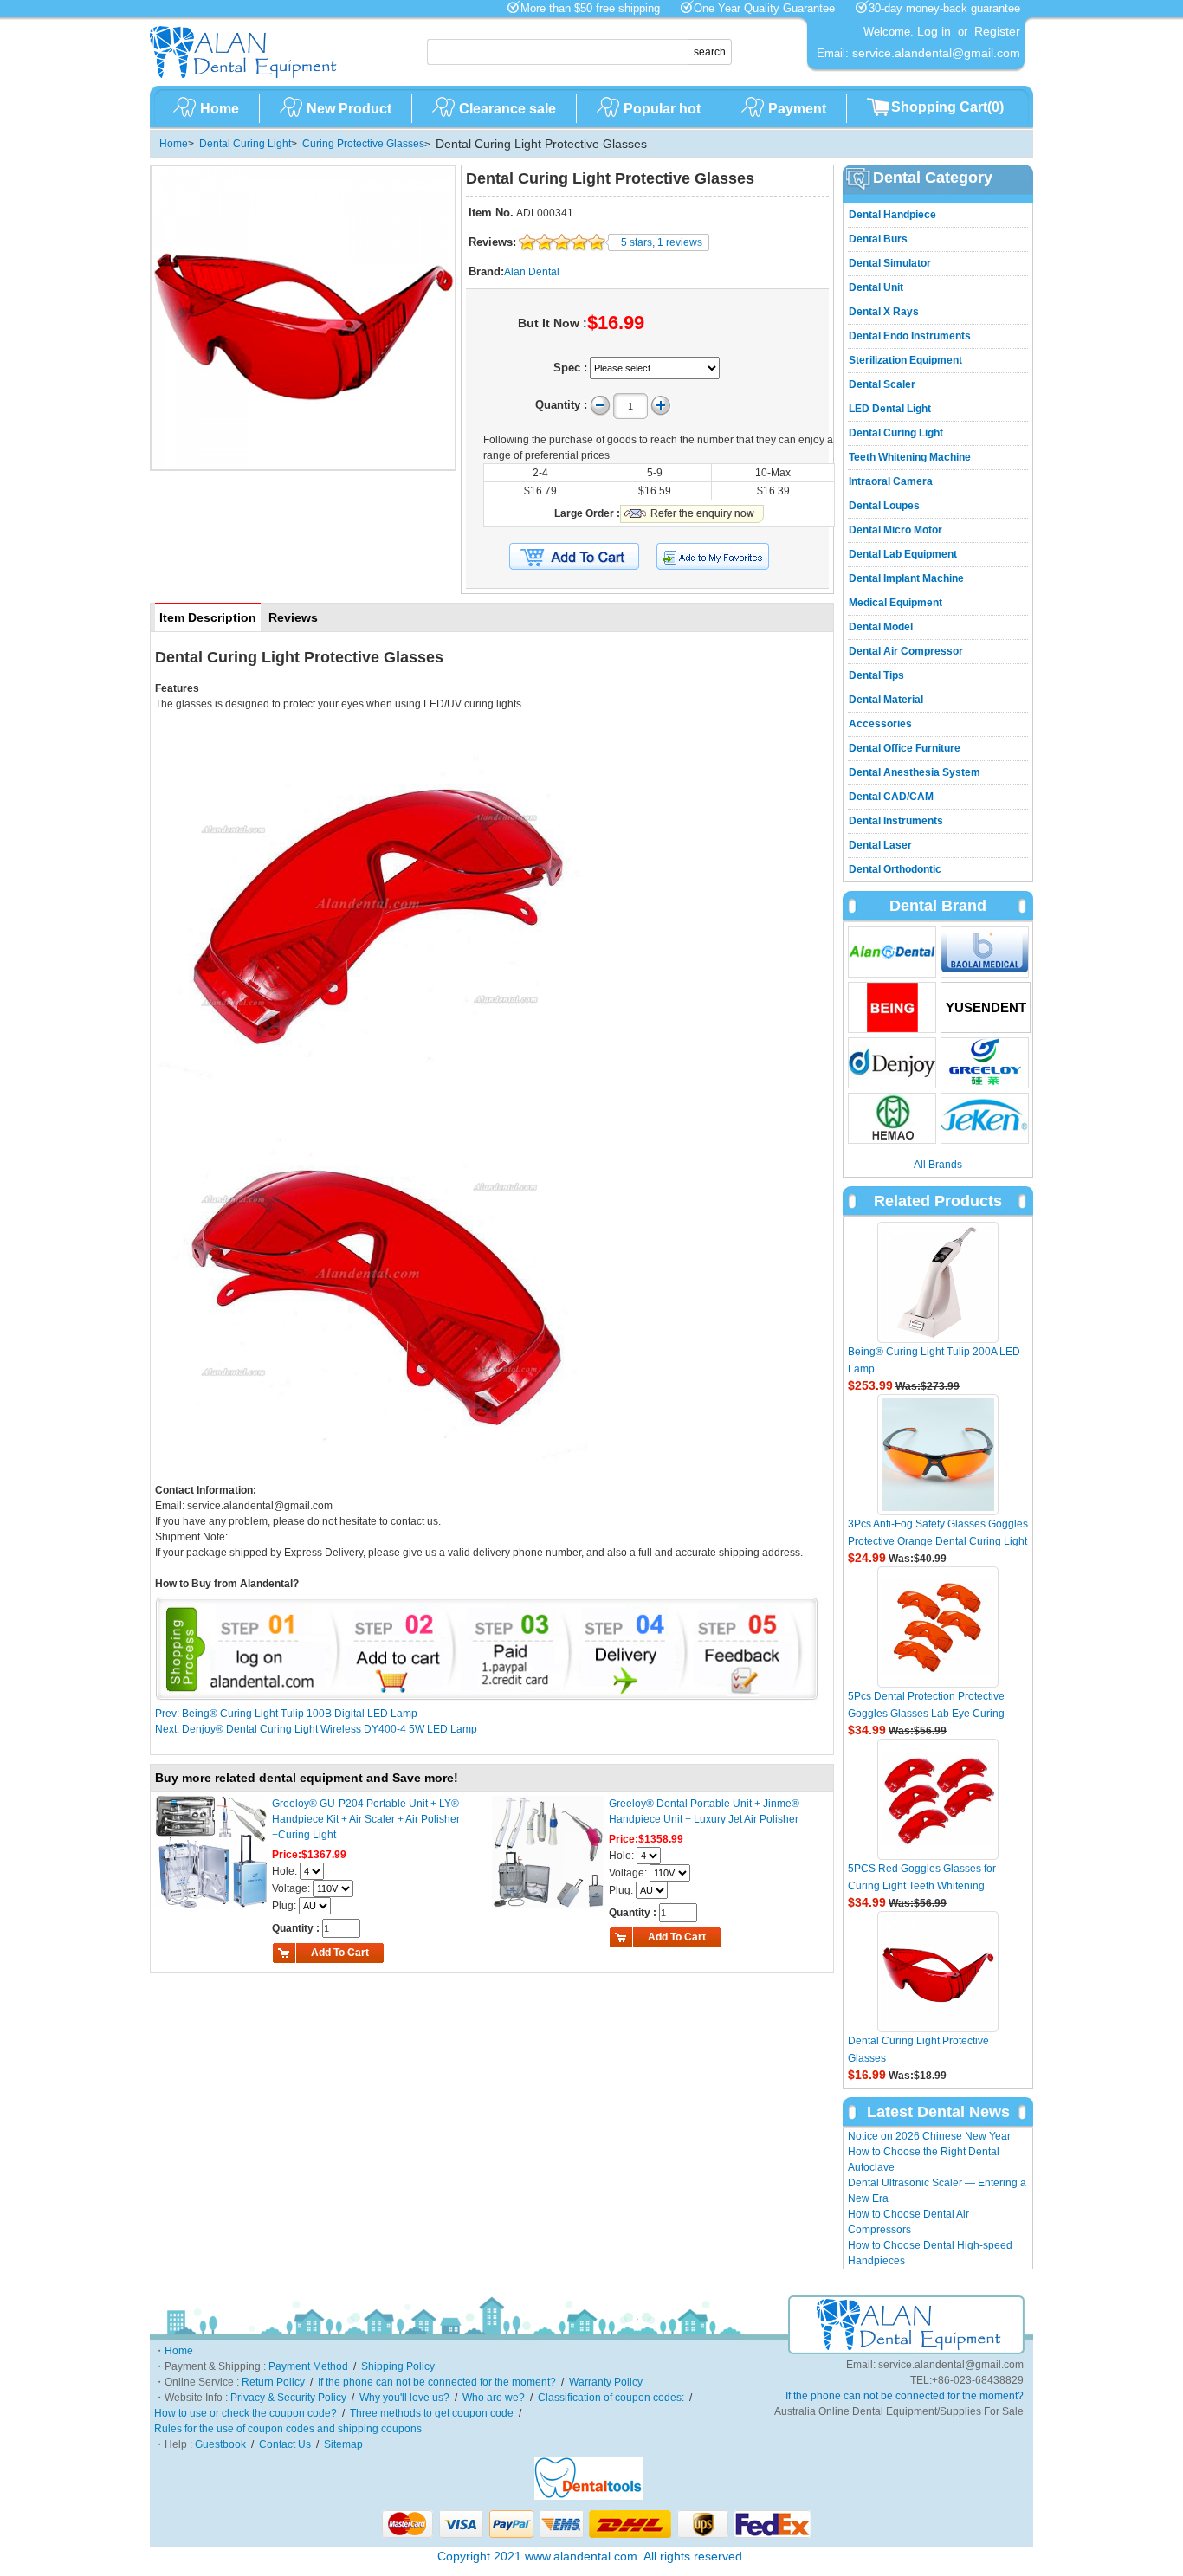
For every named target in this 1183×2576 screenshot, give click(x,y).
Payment (797, 109)
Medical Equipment (895, 603)
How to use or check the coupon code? (246, 2413)
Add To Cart (340, 1953)
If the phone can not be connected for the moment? (437, 2382)
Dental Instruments (896, 821)
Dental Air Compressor (906, 651)
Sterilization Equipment (905, 360)
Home (220, 109)
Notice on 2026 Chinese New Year (929, 2136)
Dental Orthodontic (895, 869)
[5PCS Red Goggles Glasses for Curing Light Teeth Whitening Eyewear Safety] (938, 1799)
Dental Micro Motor (895, 530)
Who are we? (494, 2398)
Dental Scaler (882, 384)
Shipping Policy (398, 2366)
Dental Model (881, 627)
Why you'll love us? (404, 2398)
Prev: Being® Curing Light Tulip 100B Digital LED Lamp (286, 1714)
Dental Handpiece (892, 215)
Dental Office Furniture (905, 748)
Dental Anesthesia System (915, 772)
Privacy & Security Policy (288, 2398)
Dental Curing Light (245, 144)
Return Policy (273, 2382)
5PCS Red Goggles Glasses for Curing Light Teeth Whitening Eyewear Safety (922, 1886)
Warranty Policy (606, 2382)
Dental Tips (876, 675)
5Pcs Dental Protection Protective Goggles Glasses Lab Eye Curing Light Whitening (926, 1714)
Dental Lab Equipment (903, 554)
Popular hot (662, 109)
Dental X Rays (884, 312)
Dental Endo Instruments (910, 336)
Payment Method (308, 2366)
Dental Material (886, 700)
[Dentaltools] (588, 2496)
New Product (349, 109)
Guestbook (220, 2444)
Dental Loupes (884, 506)
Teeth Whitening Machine (910, 457)
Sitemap (343, 2444)
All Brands (938, 1165)
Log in (934, 31)
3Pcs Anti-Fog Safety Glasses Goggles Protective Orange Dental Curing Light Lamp (938, 1541)
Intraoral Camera (891, 481)
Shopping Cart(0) (947, 107)
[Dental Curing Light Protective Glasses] (938, 1972)
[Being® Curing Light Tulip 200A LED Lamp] (938, 1282)
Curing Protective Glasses (363, 144)
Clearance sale (507, 109)
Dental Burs (878, 239)
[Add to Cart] (574, 557)
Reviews (293, 617)
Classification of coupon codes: (611, 2398)
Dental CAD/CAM (891, 797)
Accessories (880, 724)
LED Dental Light (890, 409)
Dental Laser (880, 845)
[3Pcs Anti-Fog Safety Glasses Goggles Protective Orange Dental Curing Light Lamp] (938, 1455)
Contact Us (285, 2444)
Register (997, 31)
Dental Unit (876, 287)
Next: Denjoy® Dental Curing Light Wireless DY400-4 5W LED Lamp (316, 1729)
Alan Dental (532, 272)
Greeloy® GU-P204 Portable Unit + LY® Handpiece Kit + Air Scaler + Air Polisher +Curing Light (366, 1819)
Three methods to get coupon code (432, 2413)
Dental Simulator (890, 263)
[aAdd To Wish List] (724, 556)
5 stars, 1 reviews (662, 242)
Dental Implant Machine (906, 578)
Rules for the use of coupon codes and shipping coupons (288, 2429)
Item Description (208, 617)
